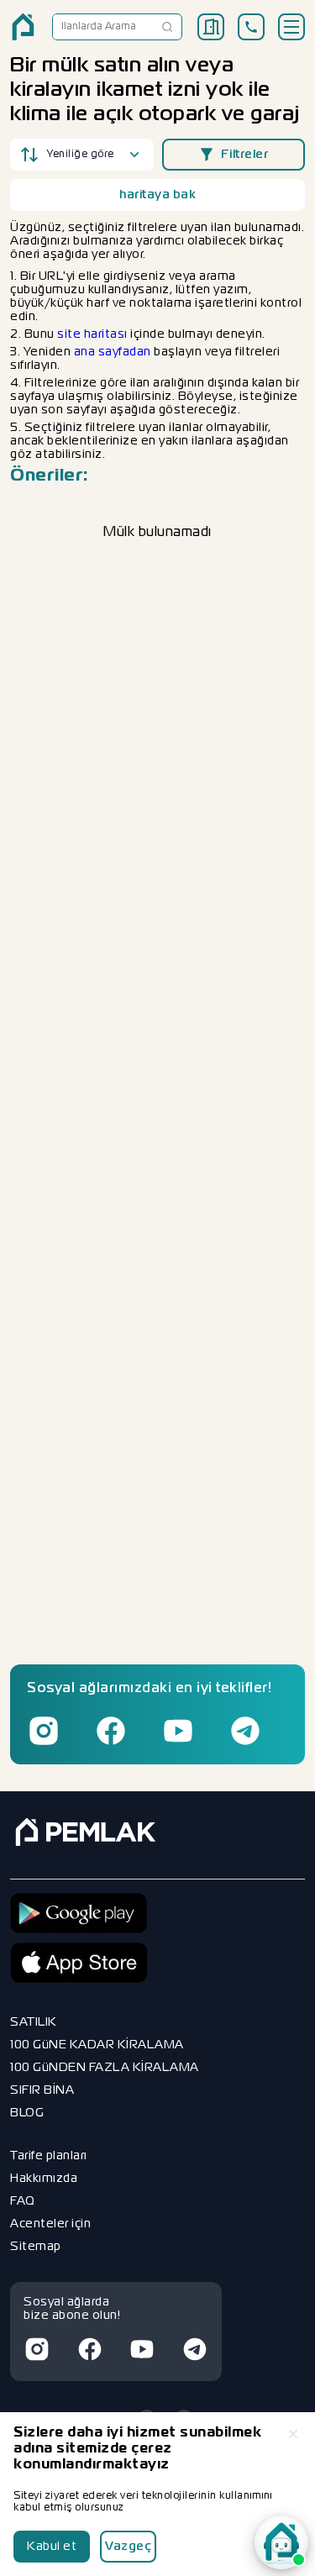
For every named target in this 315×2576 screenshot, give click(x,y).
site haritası (92, 334)
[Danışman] (281, 2542)
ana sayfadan (113, 352)
